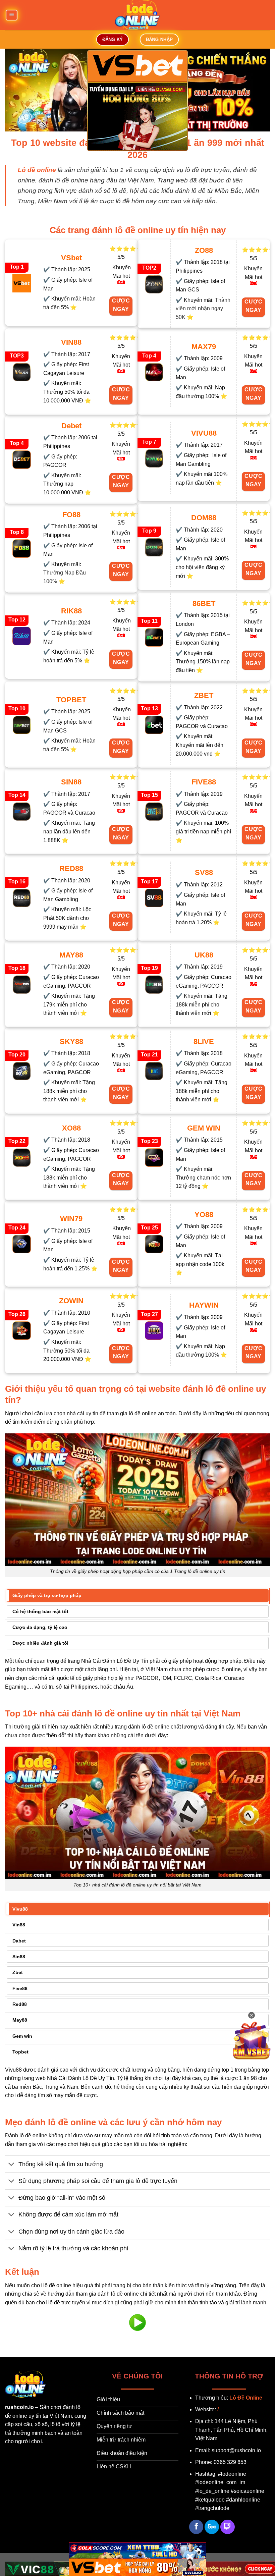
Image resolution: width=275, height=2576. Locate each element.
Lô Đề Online (246, 2398)
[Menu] (11, 15)
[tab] (137, 1595)
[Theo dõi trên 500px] (212, 2527)
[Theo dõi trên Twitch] (228, 2527)
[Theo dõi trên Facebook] (196, 2527)
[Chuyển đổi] (12, 2165)
